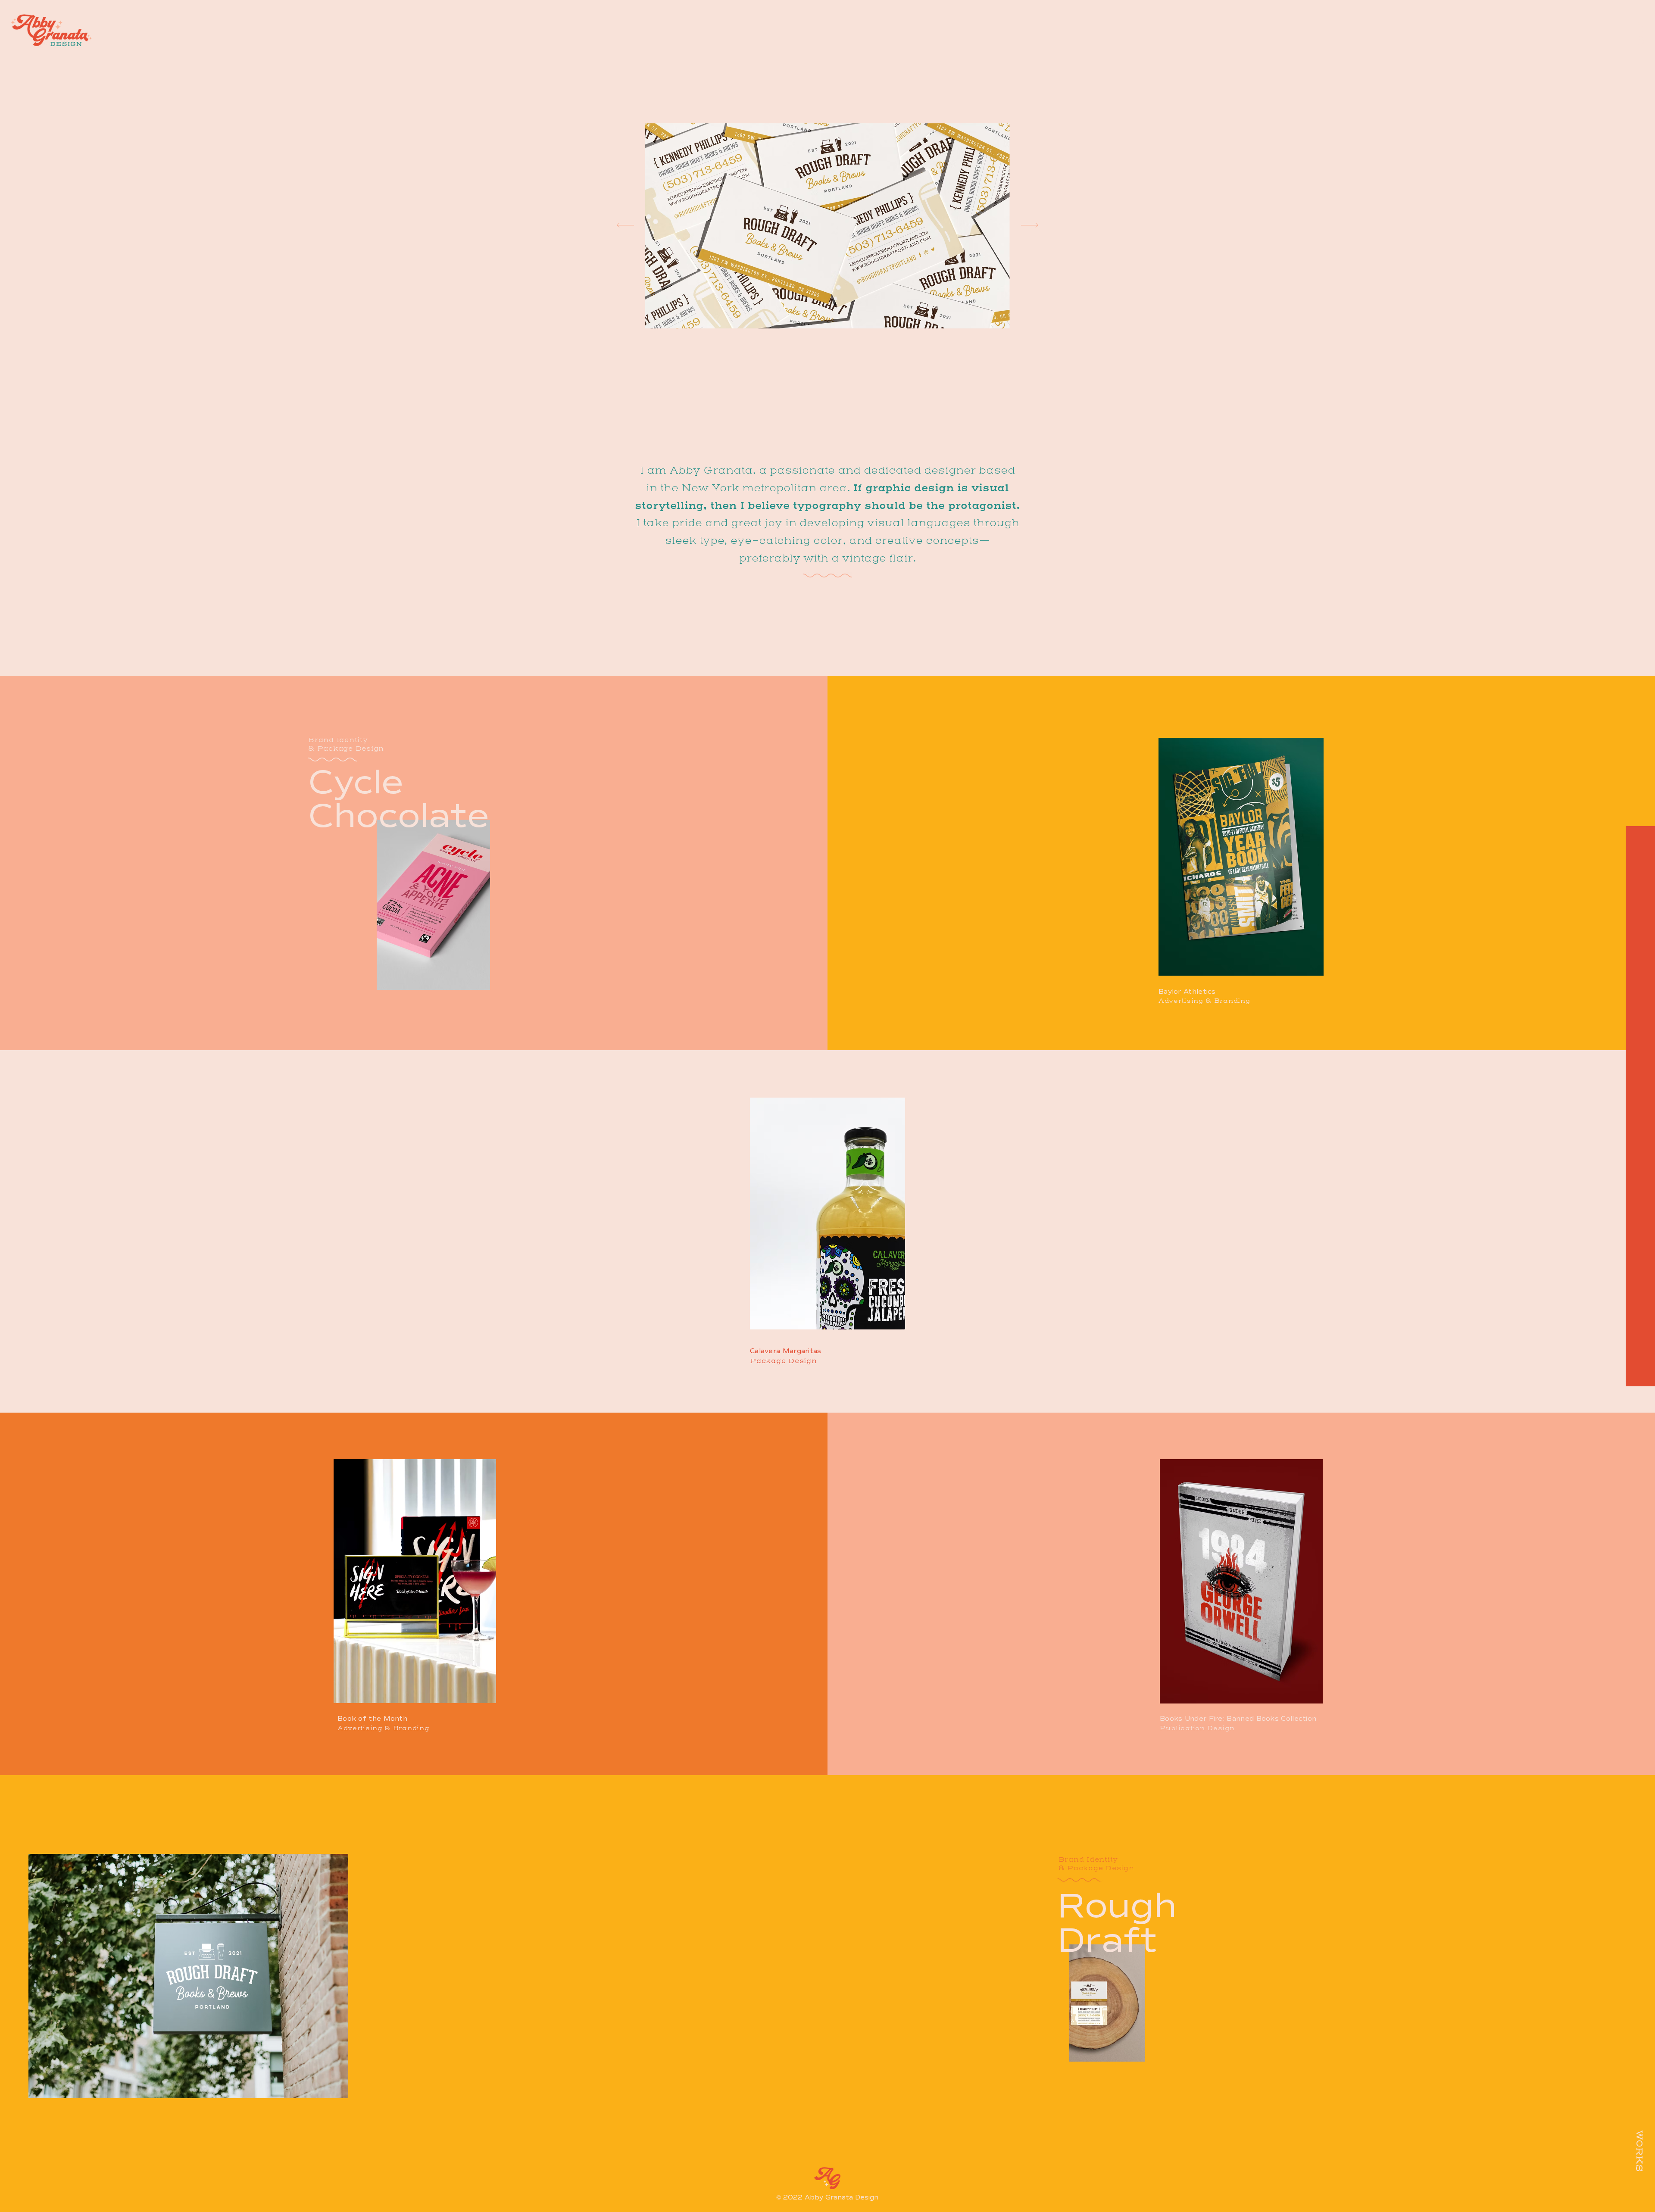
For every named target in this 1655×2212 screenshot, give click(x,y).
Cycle (356, 783)
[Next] (1030, 226)
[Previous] (625, 226)
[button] (1639, 42)
